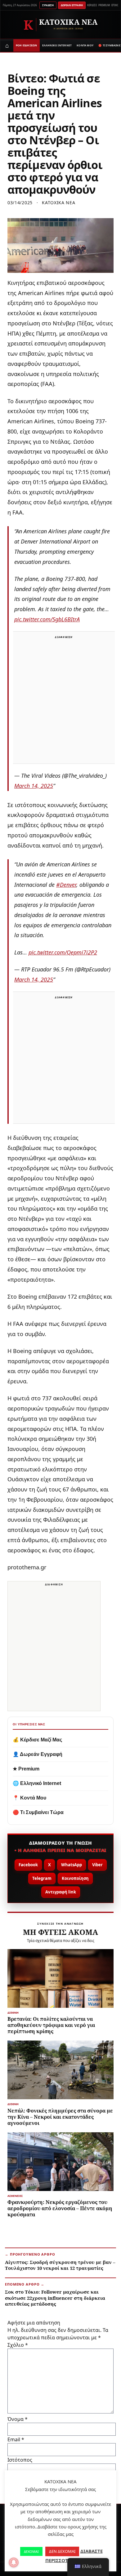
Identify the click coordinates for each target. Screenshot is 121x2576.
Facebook (28, 1865)
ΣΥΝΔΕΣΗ (48, 5)
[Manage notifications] (14, 2562)
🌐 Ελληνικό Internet (37, 1783)
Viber (97, 1865)
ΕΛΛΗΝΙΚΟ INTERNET (57, 45)
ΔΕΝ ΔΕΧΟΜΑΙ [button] (62, 2551)
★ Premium (26, 1769)
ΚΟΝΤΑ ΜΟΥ (85, 45)
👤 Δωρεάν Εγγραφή (38, 1754)
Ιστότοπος (20, 2460)
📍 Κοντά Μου (29, 1798)
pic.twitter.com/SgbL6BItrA (47, 619)
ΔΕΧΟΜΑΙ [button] (31, 2551)
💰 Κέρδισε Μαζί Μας (37, 1740)
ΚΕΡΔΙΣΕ (92, 5)
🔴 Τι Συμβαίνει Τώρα (38, 1812)
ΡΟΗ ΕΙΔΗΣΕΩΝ (27, 45)
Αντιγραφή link (61, 1892)
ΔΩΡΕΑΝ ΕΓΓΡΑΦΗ (72, 5)
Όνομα (18, 2419)
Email (16, 2439)
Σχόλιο (18, 2345)
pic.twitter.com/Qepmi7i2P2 (63, 952)
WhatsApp (72, 1865)
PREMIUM (104, 5)
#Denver (66, 885)
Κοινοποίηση (75, 1878)
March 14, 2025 (34, 786)
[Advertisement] (60, 701)
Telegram (42, 1878)
